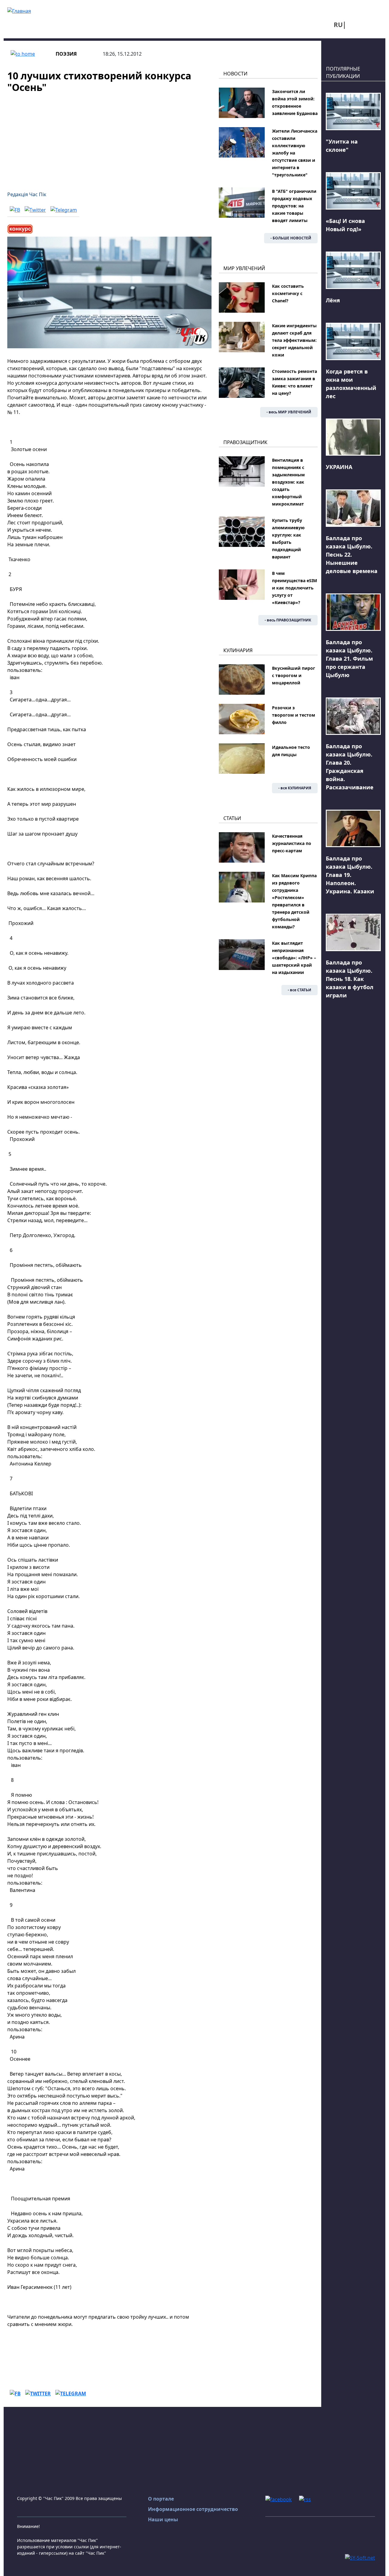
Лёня (333, 300)
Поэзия (66, 54)
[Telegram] (64, 210)
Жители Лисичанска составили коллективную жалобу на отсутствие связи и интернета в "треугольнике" (295, 153)
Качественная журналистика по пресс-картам (292, 843)
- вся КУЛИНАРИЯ (295, 788)
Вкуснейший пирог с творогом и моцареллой (294, 675)
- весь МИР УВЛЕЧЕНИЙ (289, 412)
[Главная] (19, 10)
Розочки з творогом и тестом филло (294, 715)
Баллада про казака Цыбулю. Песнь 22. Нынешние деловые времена (352, 554)
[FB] (15, 210)
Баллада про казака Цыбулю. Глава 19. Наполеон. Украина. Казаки (350, 875)
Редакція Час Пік (27, 194)
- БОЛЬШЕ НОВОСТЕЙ (291, 238)
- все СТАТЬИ (299, 990)
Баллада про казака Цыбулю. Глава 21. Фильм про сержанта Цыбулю (349, 659)
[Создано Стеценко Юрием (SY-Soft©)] (360, 2557)
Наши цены (163, 2519)
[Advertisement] (109, 138)
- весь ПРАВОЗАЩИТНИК (288, 620)
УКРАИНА (339, 467)
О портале (161, 2499)
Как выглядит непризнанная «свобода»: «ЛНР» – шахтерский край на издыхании (294, 958)
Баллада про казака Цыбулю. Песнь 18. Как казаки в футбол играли (350, 979)
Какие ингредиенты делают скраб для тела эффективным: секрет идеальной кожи (294, 340)
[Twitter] (35, 210)
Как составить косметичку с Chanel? (288, 293)
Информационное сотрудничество (193, 2509)
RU (338, 25)
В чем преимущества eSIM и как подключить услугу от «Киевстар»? (294, 588)
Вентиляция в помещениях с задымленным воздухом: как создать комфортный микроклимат (288, 482)
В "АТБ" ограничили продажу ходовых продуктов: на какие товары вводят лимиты (294, 206)
